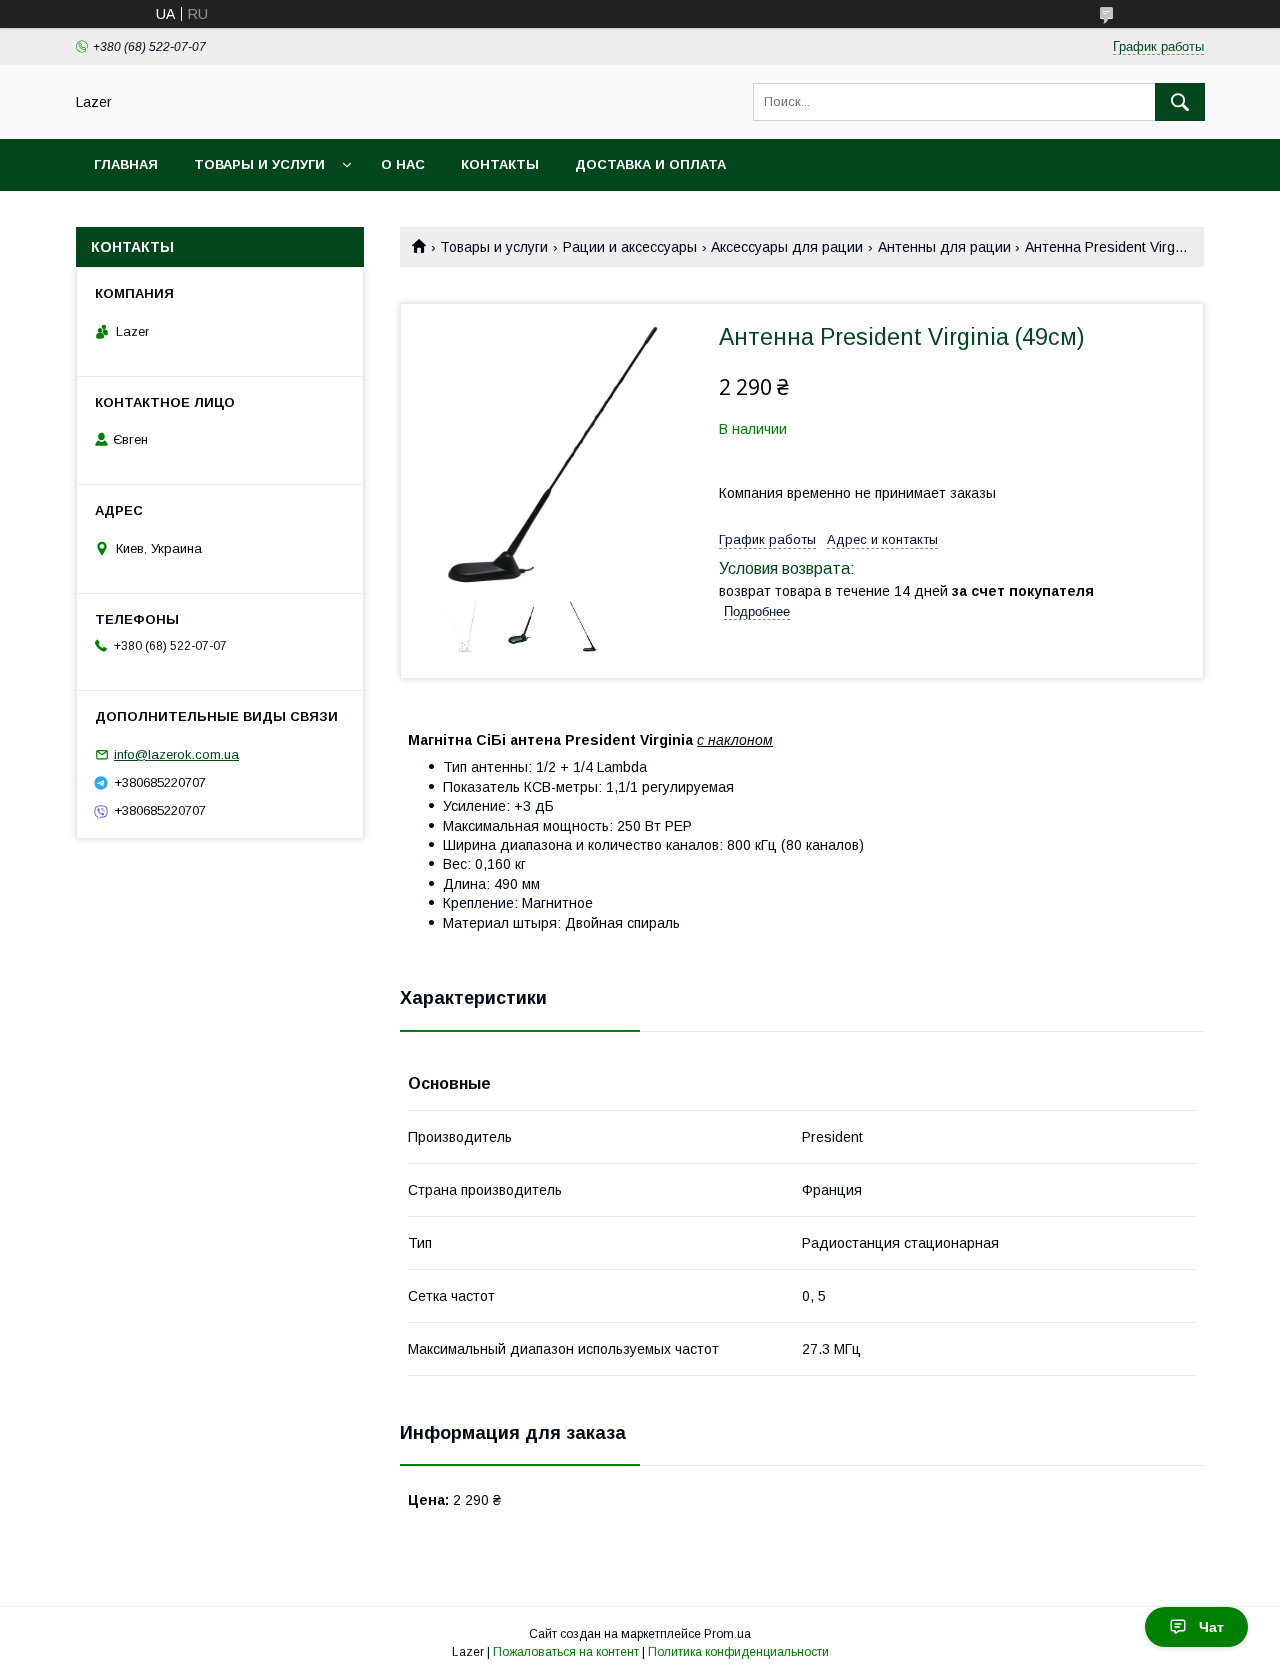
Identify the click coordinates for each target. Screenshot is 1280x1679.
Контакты (500, 164)
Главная (126, 164)
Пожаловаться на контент (566, 1652)
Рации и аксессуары (630, 247)
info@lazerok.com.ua (176, 754)
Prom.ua (727, 1634)
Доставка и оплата (650, 164)
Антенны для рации (944, 247)
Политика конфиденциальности (738, 1652)
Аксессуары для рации (787, 247)
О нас (403, 164)
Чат (1211, 1627)
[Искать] (1180, 102)
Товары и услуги (259, 164)
